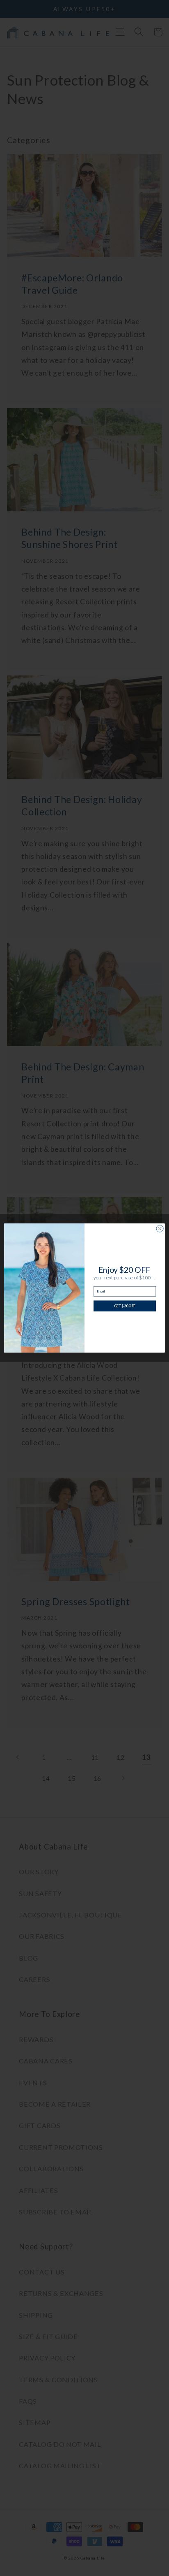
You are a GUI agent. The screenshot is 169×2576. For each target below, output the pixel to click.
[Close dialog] (160, 1229)
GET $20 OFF (125, 1306)
